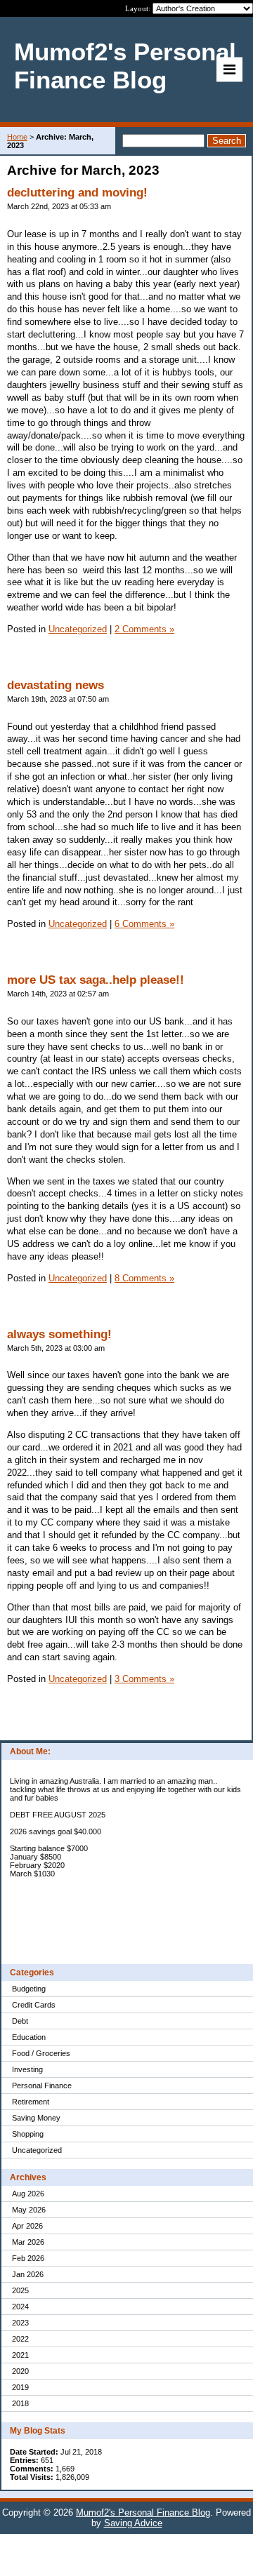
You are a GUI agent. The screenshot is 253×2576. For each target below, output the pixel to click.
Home (17, 137)
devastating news (56, 685)
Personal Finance (42, 2086)
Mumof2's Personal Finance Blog (143, 2512)
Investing (27, 2069)
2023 (20, 2323)
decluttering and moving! (77, 193)
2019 (20, 2387)
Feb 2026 (28, 2258)
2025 (20, 2290)
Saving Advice (133, 2523)
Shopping (28, 2134)
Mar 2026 (28, 2242)
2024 (20, 2307)
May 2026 (29, 2210)
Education (29, 2037)
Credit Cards (34, 2005)
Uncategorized (37, 2150)
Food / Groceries (41, 2053)
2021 (20, 2355)
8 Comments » (144, 1278)
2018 (20, 2403)
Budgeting (29, 1989)
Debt (20, 2021)
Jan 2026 (28, 2274)
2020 (20, 2371)
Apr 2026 (27, 2226)
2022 (20, 2339)
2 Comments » (144, 629)
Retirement (31, 2102)
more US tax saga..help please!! (96, 980)
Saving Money (36, 2118)
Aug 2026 (28, 2194)
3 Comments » (144, 1679)
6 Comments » (144, 924)
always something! (59, 1334)
